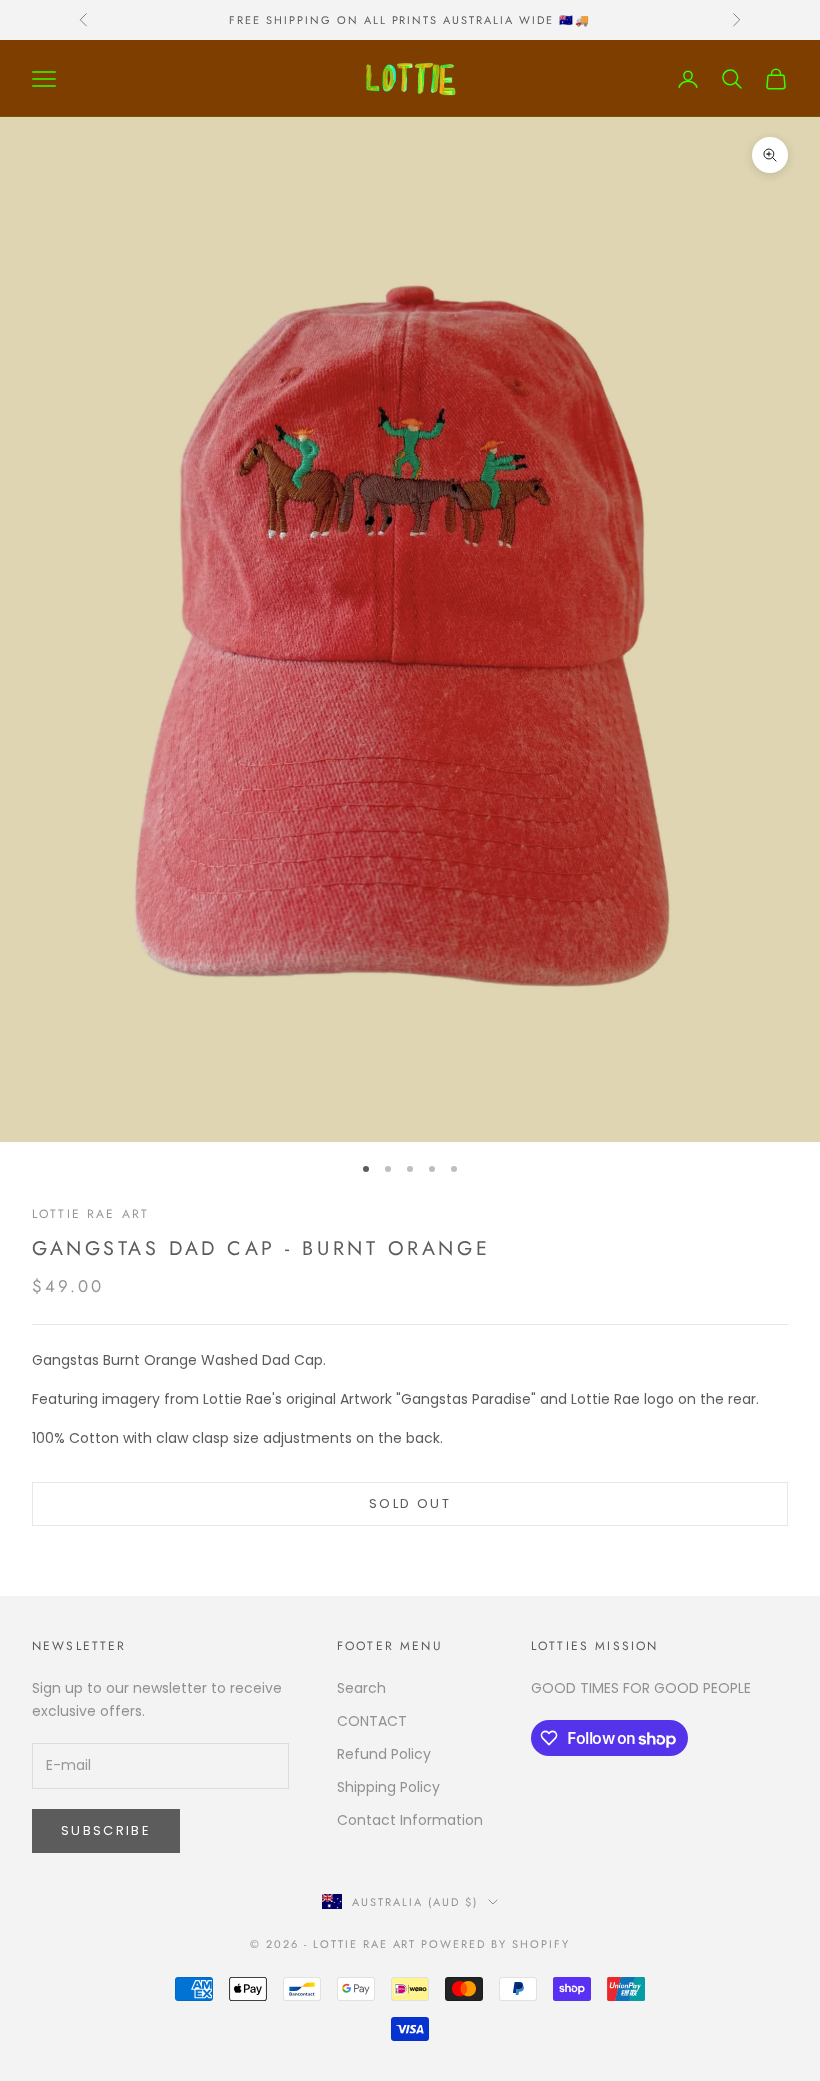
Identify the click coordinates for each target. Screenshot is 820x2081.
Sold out (410, 1503)
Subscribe (106, 1830)
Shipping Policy (388, 1787)
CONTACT (372, 1721)
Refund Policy (384, 1754)
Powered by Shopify (495, 1944)
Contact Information (410, 1820)
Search (361, 1688)
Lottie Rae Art (90, 1214)
